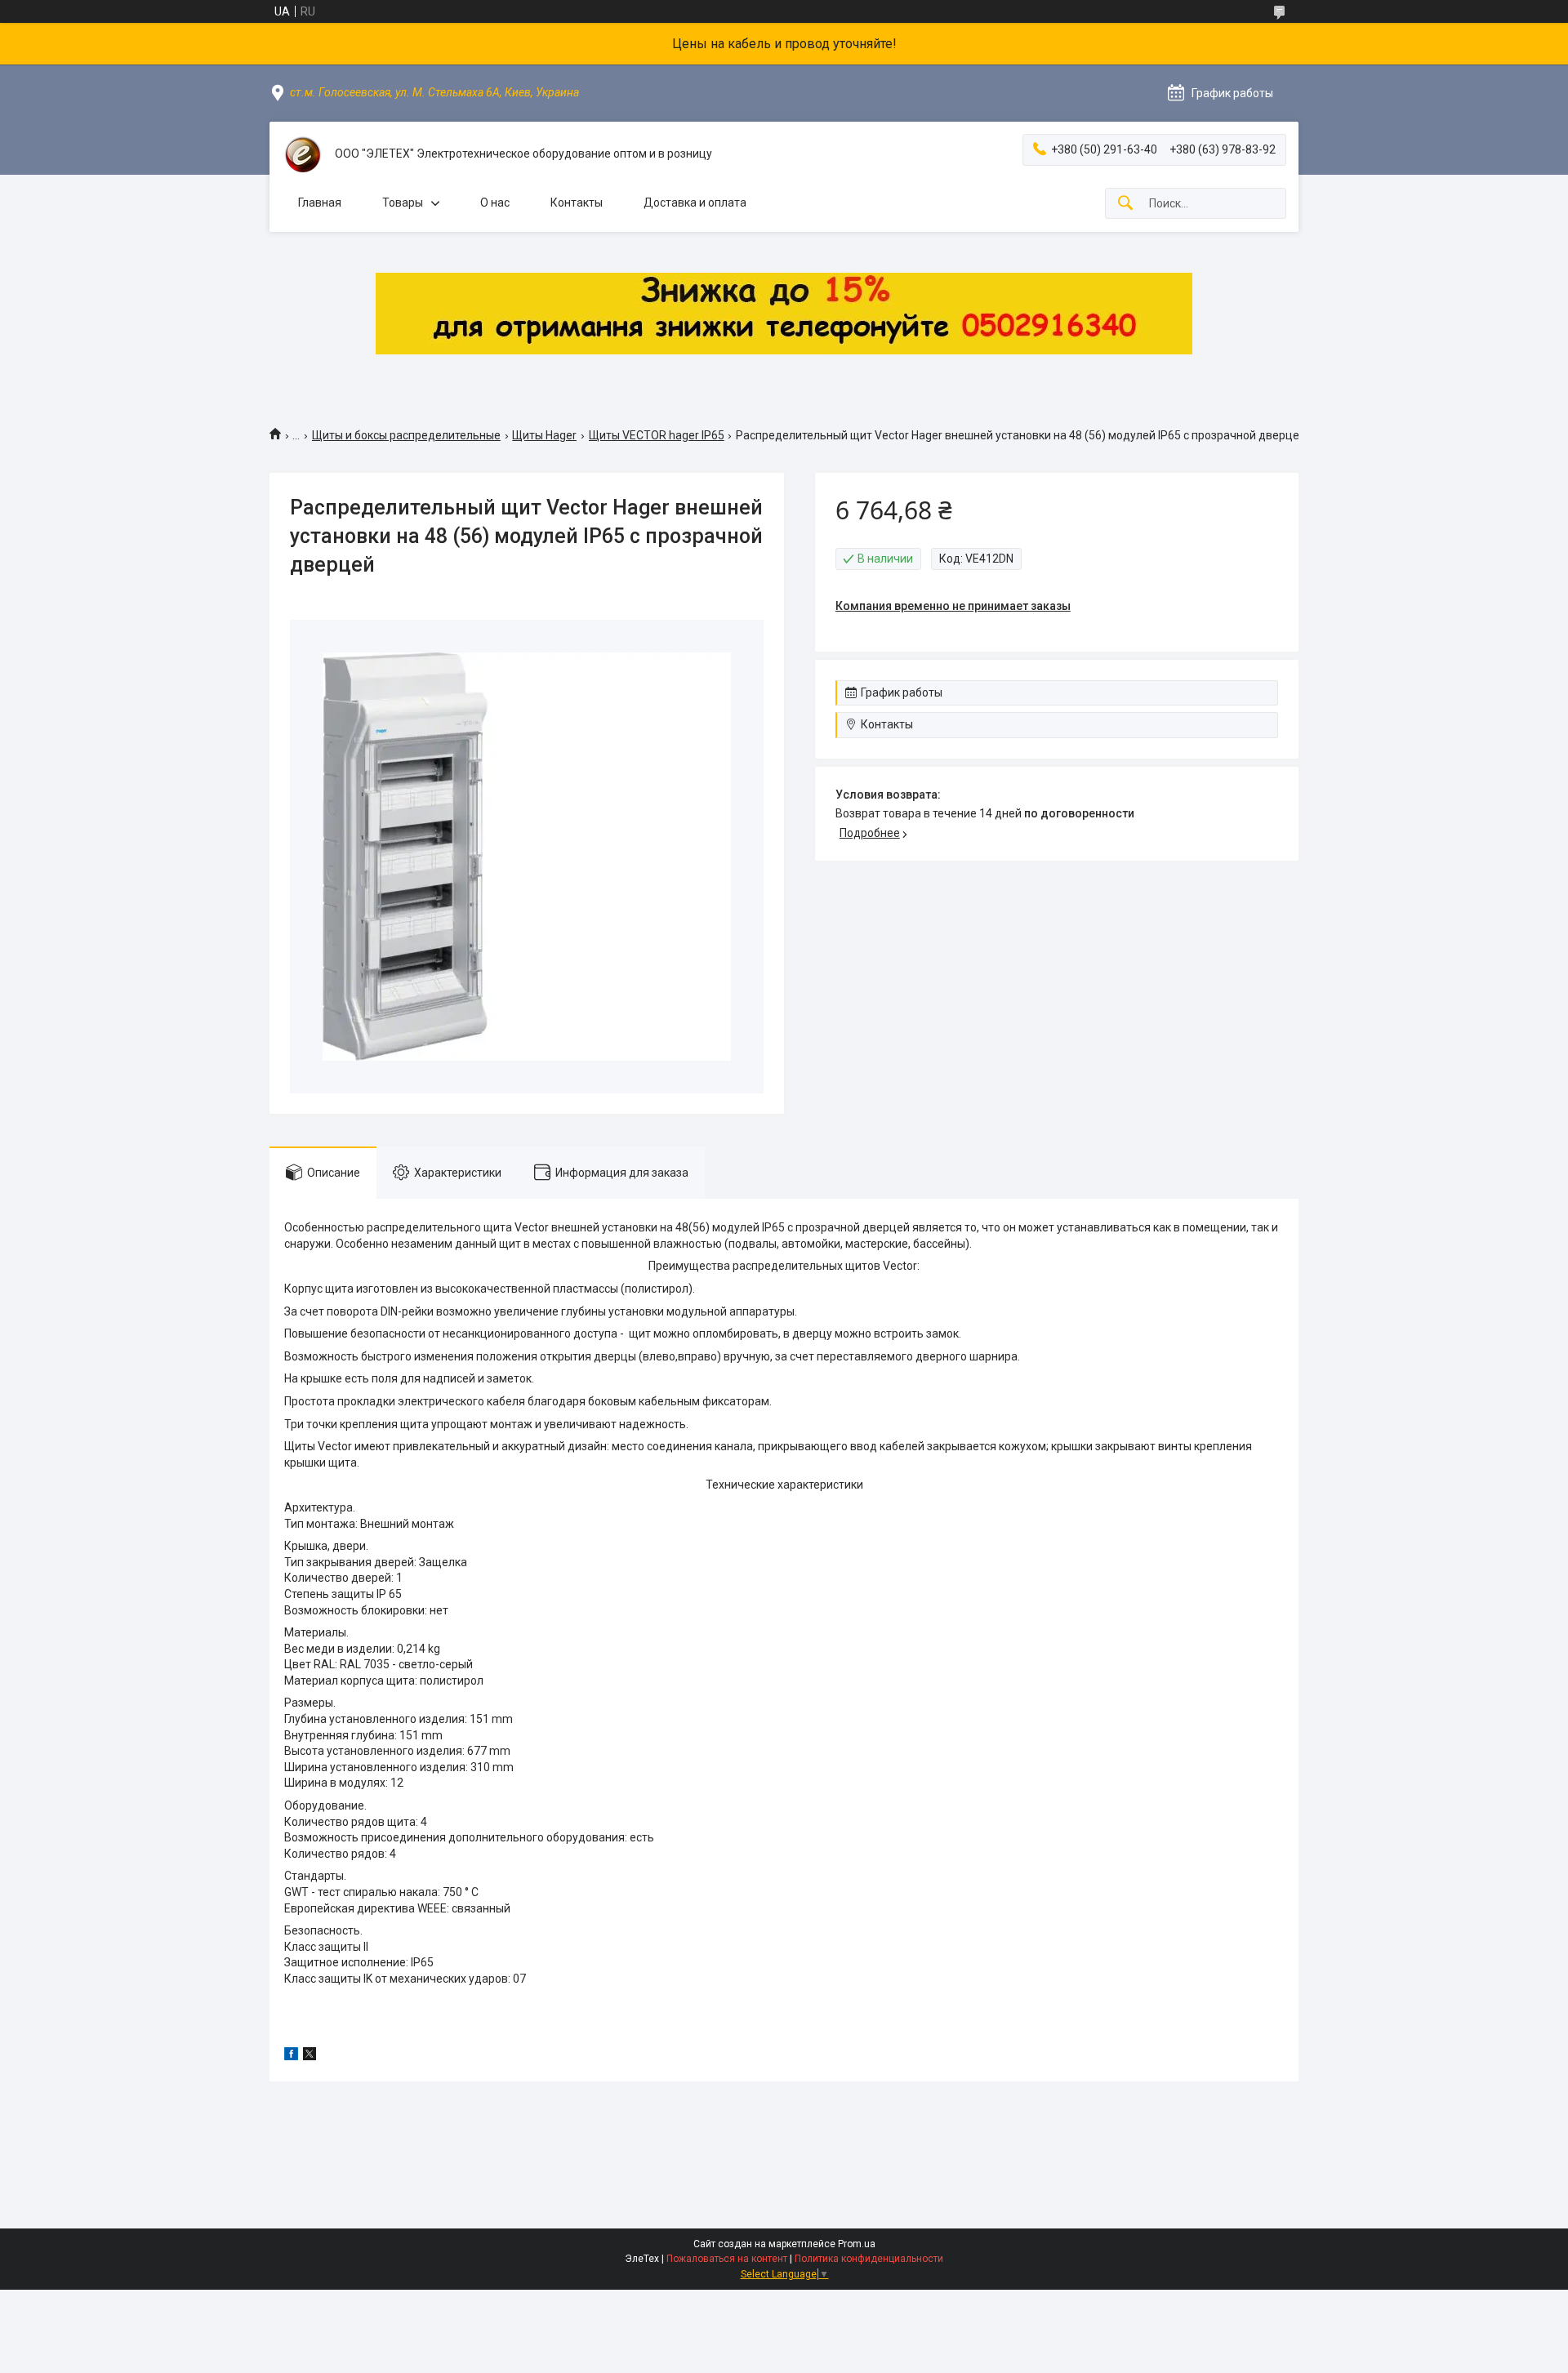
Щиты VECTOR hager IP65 (657, 435)
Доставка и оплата (695, 203)
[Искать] (1125, 204)
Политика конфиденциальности (869, 2259)
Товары (403, 203)
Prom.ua (857, 2244)
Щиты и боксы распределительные (406, 435)
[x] (310, 2056)
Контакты (577, 203)
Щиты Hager (544, 435)
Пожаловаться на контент (727, 2259)
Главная (320, 203)
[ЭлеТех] (302, 154)
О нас (495, 203)
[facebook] (291, 2056)
